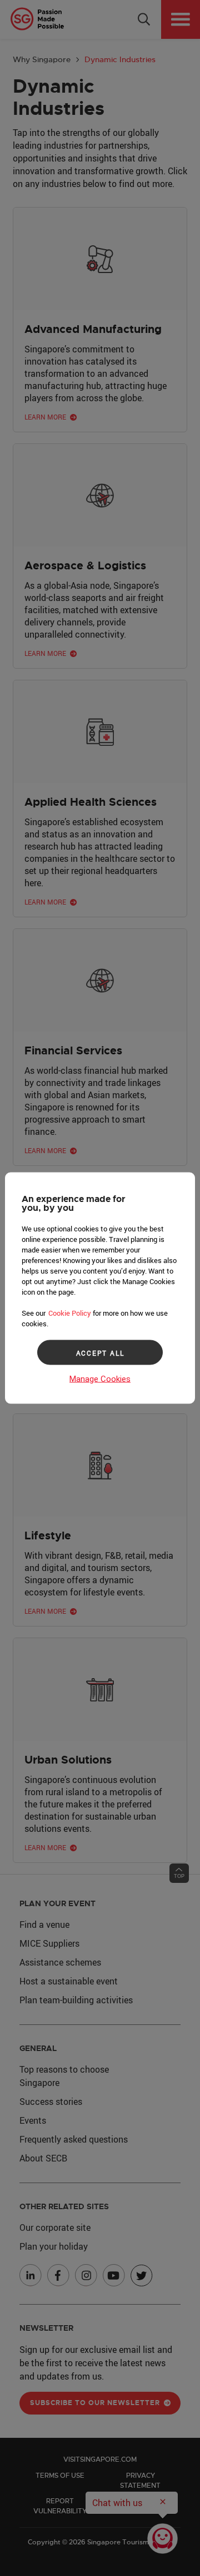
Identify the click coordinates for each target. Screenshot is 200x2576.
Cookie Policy (70, 1313)
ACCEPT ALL (100, 1352)
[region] (100, 1288)
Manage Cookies (100, 1379)
